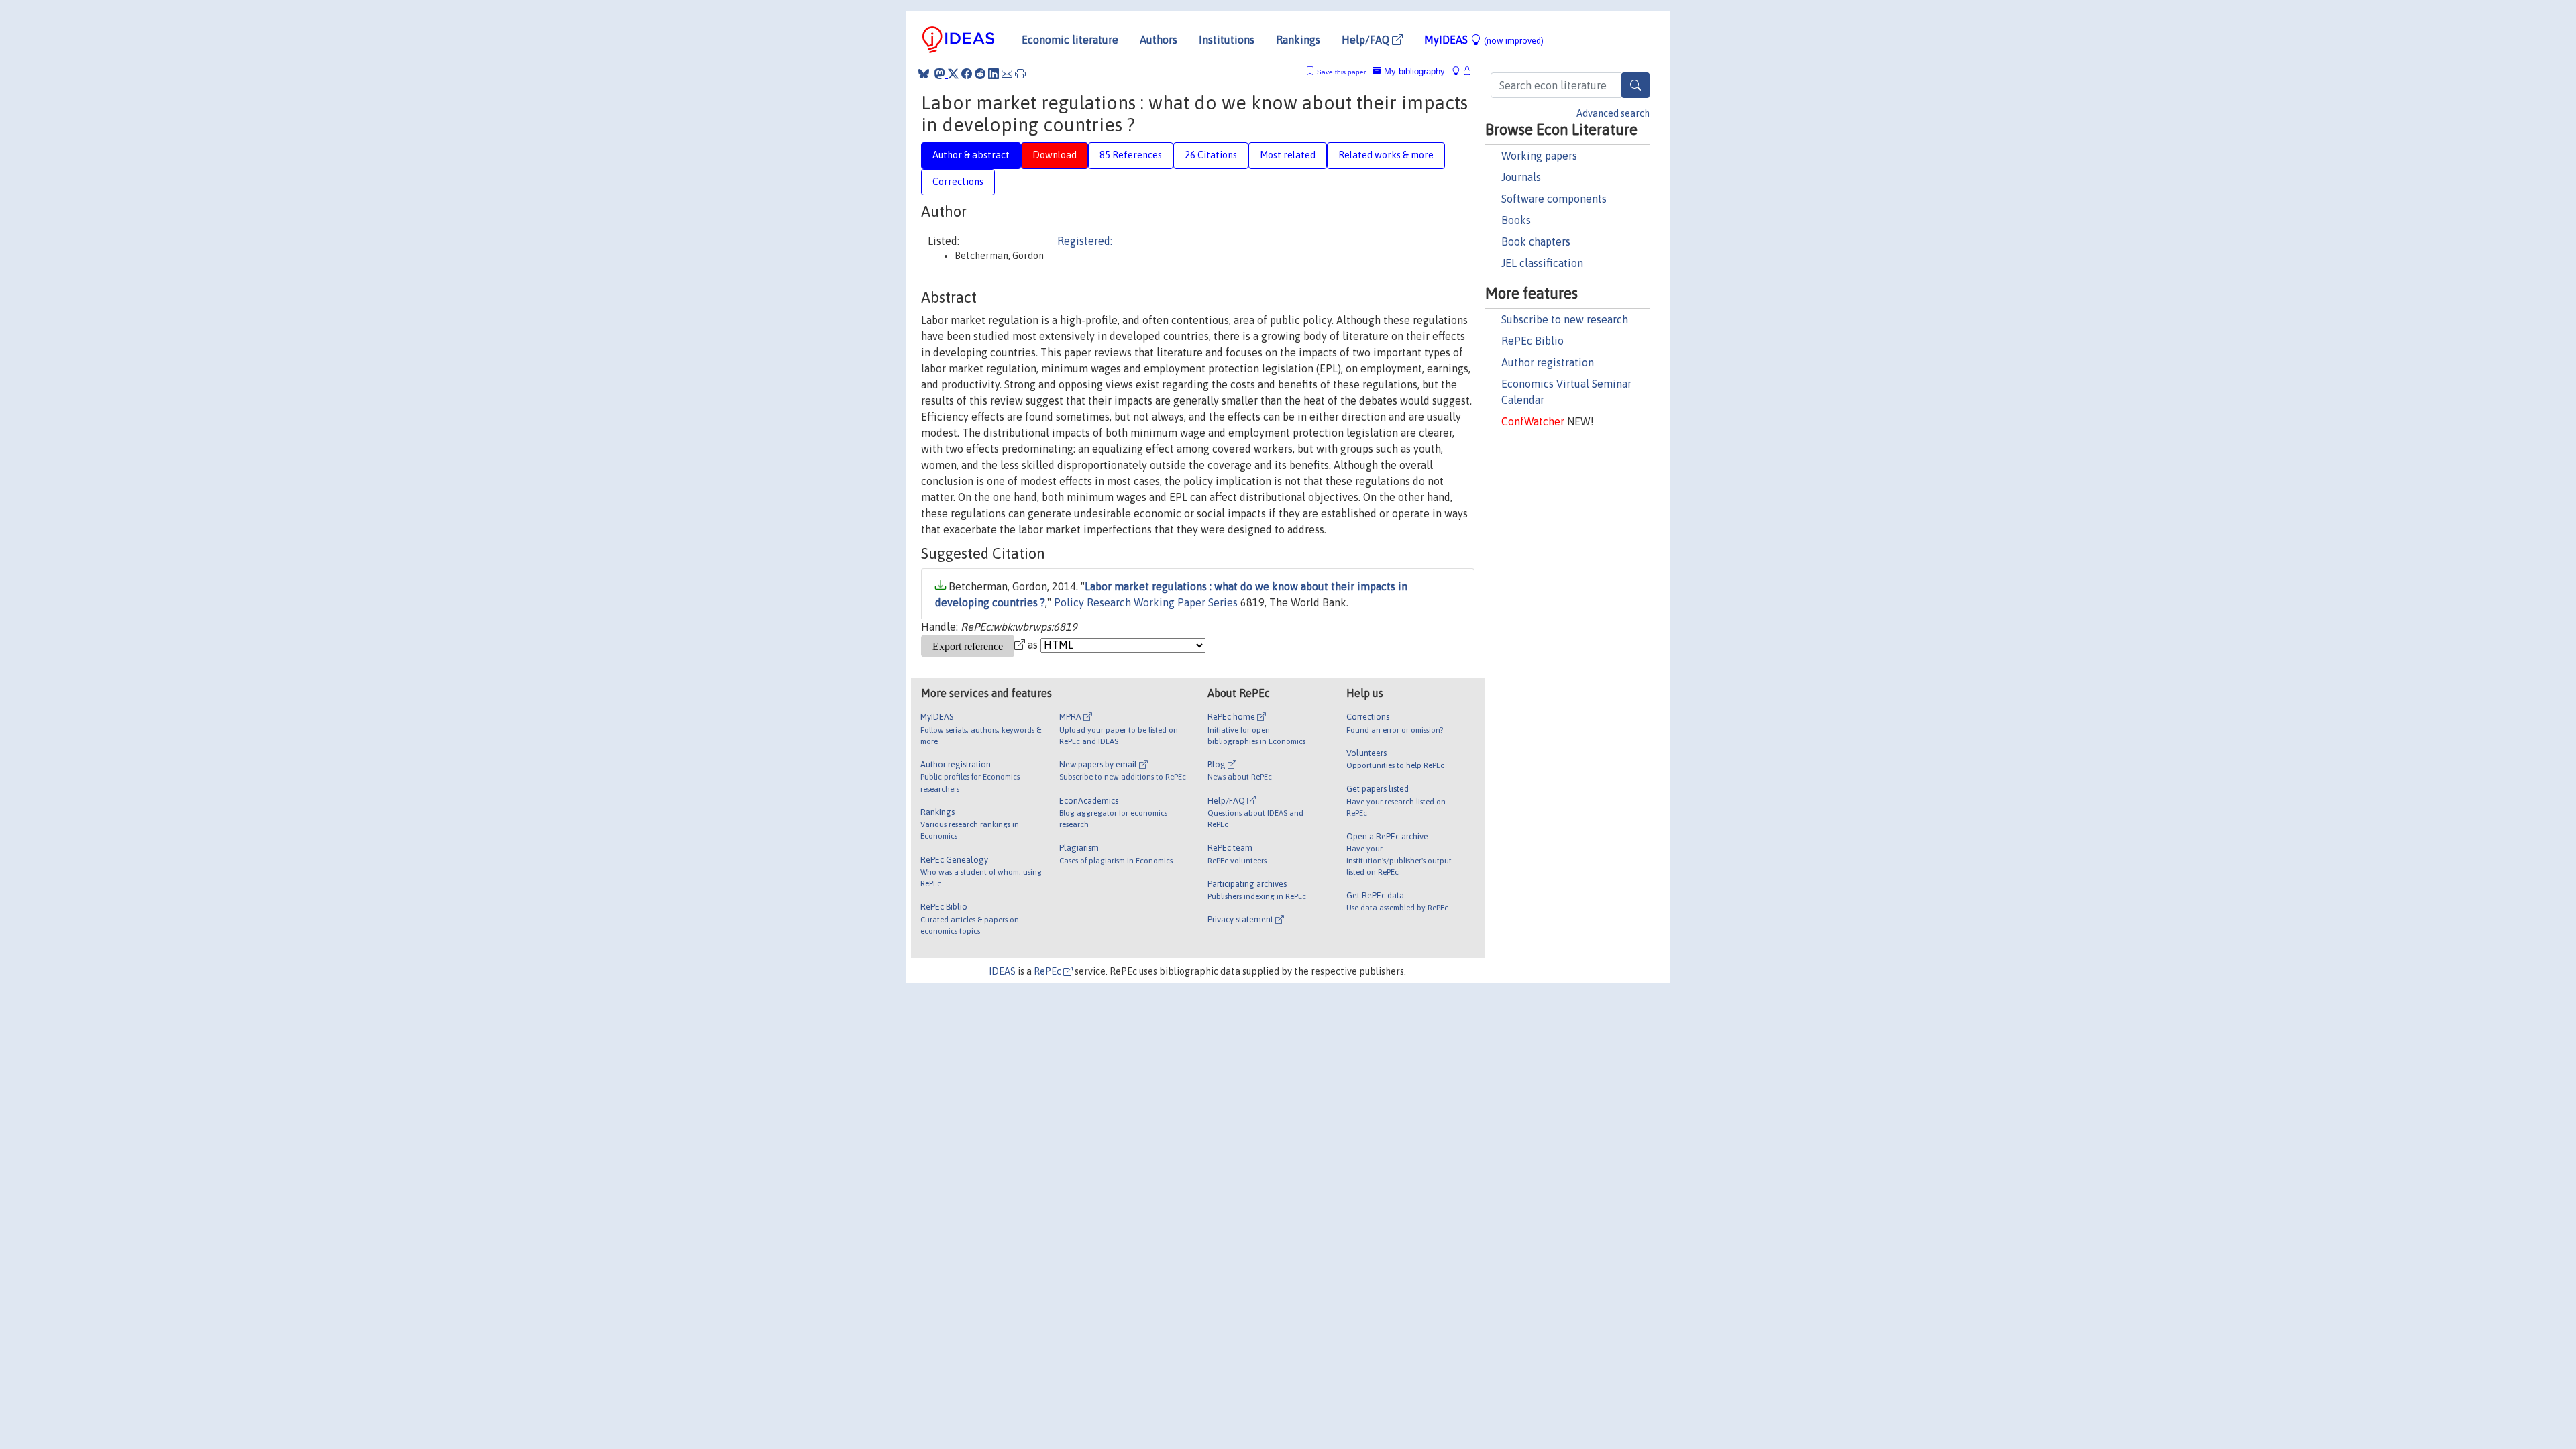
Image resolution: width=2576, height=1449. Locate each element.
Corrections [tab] (958, 182)
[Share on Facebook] (967, 74)
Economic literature (1070, 40)
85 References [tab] (1131, 155)
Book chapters (1536, 241)
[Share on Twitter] (953, 74)
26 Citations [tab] (1211, 155)
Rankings (1298, 40)
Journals (1521, 177)
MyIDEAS (1484, 40)
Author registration (1548, 362)
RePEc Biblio (1533, 341)
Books (1516, 220)
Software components (1554, 199)
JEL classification (1542, 263)
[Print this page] (1020, 74)
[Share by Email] (1007, 74)
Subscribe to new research (1565, 319)
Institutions (1227, 40)
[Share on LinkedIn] (994, 74)
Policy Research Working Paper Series (1146, 602)
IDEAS (1002, 971)
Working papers (1539, 156)
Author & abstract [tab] (971, 155)
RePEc (1049, 971)
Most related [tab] (1288, 155)
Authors (1159, 40)
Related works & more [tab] (1386, 155)
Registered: (1085, 241)
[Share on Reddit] (980, 74)
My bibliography (1413, 71)
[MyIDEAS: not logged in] (1460, 71)
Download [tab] (1055, 155)
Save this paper (1341, 72)
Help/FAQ (1367, 40)
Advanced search (1613, 113)
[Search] (1635, 85)
